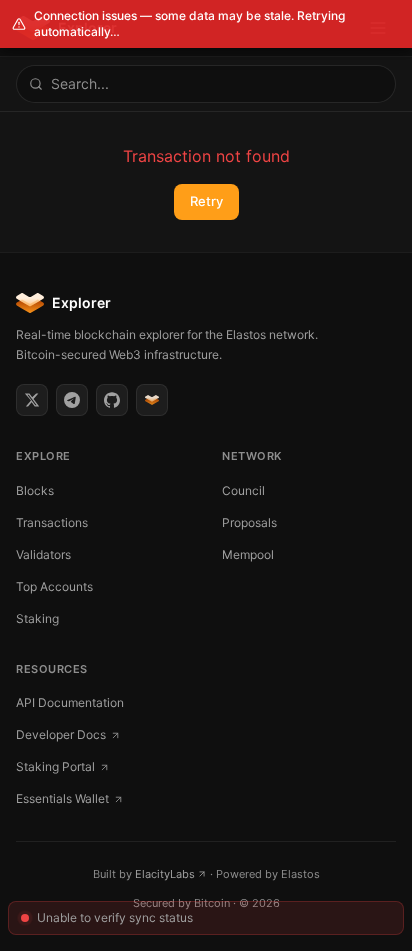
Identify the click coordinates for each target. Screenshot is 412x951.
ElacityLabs (165, 874)
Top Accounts (54, 586)
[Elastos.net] (152, 400)
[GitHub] (112, 400)
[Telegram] (72, 400)
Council (243, 490)
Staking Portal (55, 766)
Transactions (52, 522)
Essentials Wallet (62, 798)
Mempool (248, 554)
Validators (43, 554)
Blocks (35, 490)
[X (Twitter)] (32, 400)
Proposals (249, 522)
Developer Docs (61, 734)
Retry (206, 201)
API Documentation (70, 702)
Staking (37, 618)
